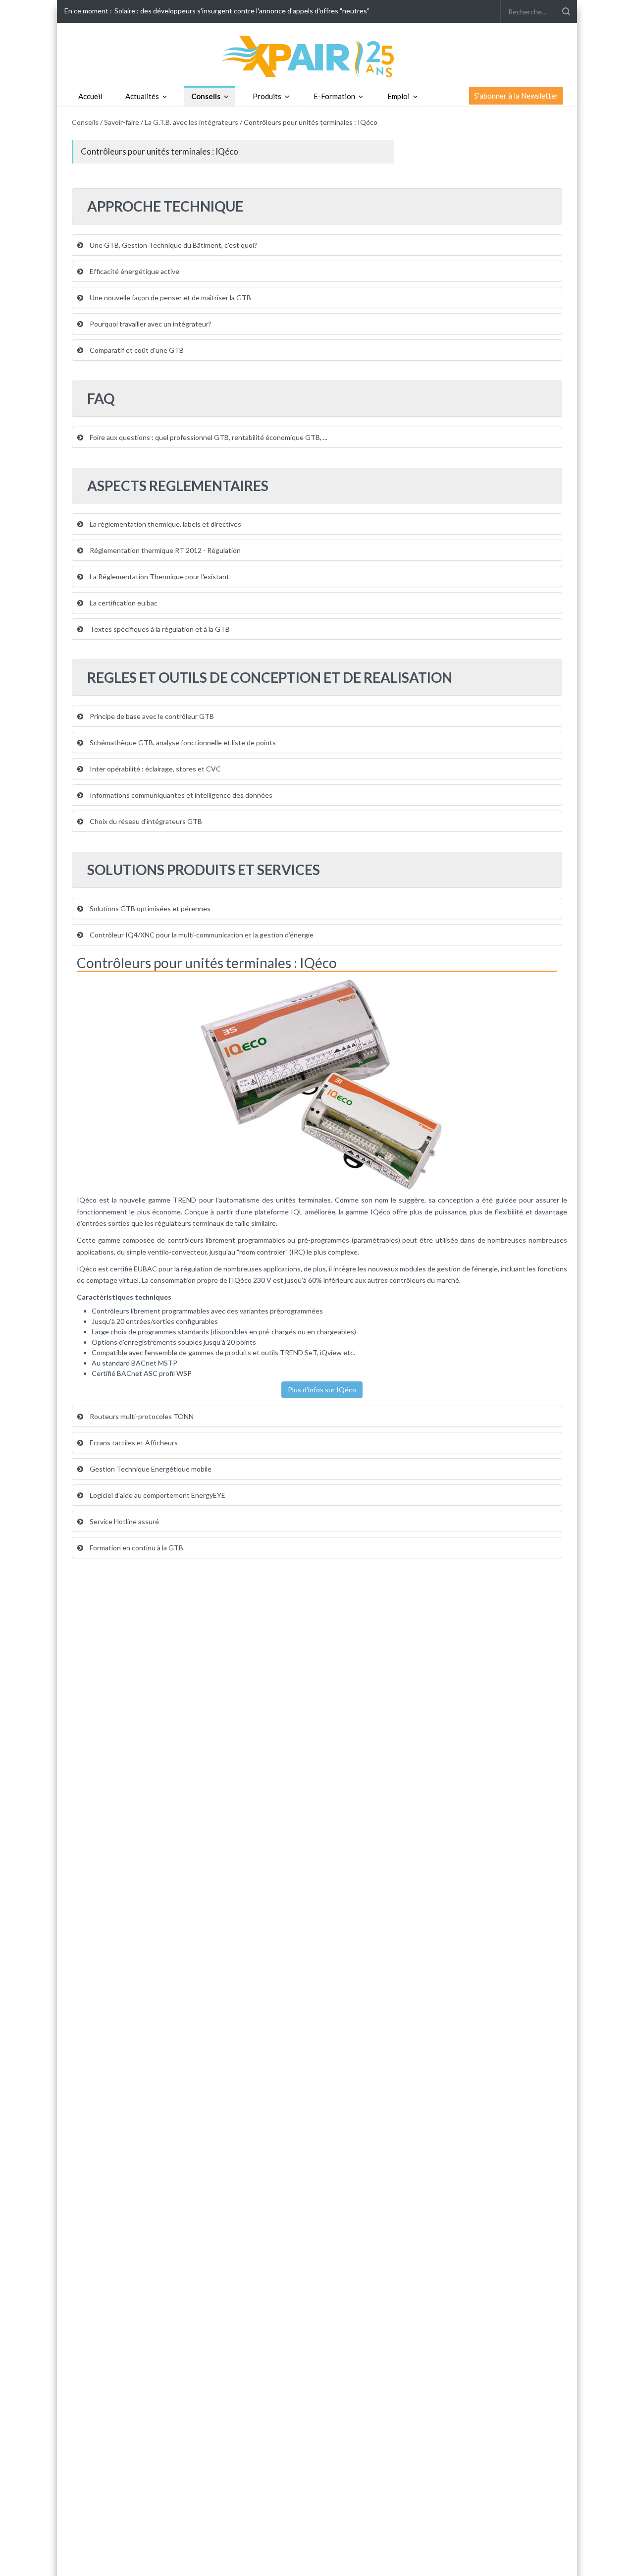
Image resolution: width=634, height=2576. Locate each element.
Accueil (90, 96)
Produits (267, 96)
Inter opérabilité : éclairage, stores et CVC (155, 769)
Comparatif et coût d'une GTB (136, 350)
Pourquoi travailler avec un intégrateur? (150, 324)
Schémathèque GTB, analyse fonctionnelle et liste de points (182, 742)
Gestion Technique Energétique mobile (150, 1469)
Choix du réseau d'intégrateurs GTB (145, 821)
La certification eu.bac (123, 603)
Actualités (142, 96)
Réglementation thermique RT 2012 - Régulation (164, 550)
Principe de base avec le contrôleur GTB (151, 716)
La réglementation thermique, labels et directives (165, 524)
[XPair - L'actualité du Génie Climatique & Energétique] (317, 56)
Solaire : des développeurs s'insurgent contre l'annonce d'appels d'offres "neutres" (242, 11)
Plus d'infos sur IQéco (322, 1390)
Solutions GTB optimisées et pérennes (149, 908)
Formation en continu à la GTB (136, 1548)
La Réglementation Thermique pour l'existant (159, 576)
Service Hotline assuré (124, 1521)
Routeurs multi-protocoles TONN (141, 1416)
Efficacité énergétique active (134, 271)
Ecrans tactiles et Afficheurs (133, 1443)
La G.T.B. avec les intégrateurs (192, 122)
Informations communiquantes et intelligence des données (180, 795)
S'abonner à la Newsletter (516, 96)
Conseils (206, 96)
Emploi (398, 96)
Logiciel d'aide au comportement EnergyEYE (157, 1495)
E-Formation (334, 96)
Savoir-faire (122, 122)
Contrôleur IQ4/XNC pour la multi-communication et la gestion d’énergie (201, 935)
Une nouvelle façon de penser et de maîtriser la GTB (170, 298)
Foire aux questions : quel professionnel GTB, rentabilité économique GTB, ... (208, 437)
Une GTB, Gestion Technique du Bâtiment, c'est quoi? (173, 245)
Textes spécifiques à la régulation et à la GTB (159, 629)
